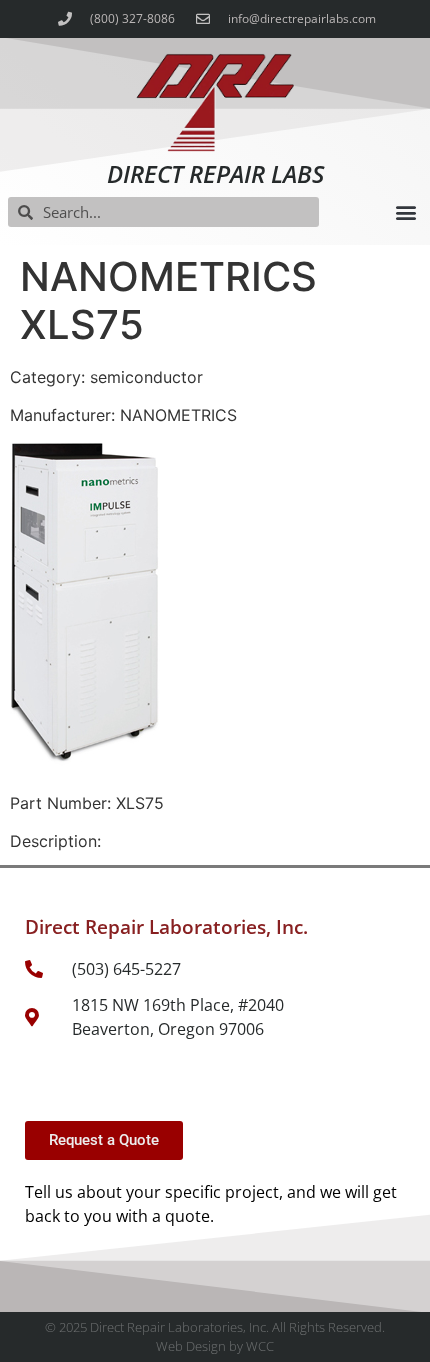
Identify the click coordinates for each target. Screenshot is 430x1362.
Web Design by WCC (215, 1346)
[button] (405, 212)
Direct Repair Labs (215, 173)
